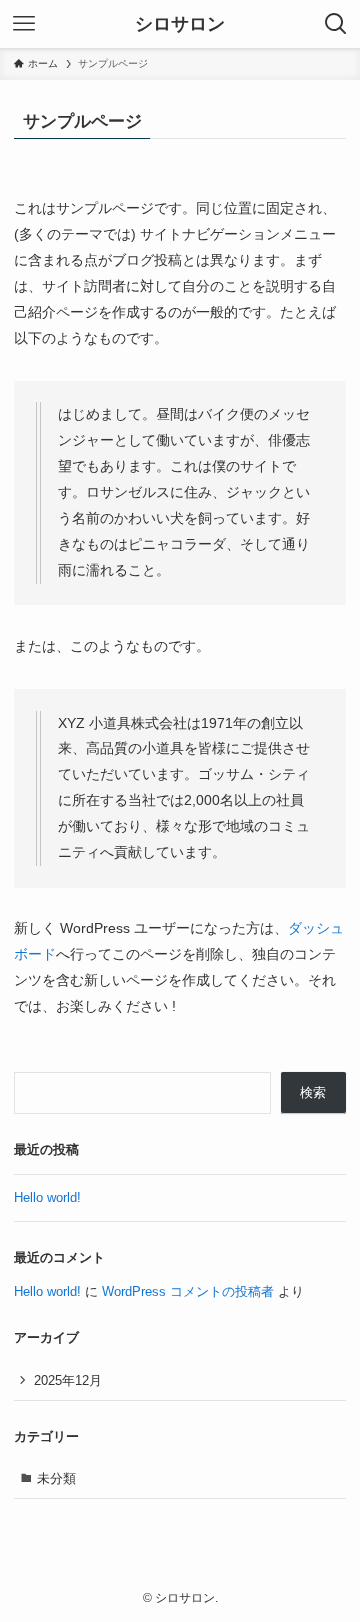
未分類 (56, 1478)
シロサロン (180, 24)
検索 (313, 1092)
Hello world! (47, 1197)
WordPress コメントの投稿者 (188, 1291)
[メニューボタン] (24, 24)
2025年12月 (68, 1380)
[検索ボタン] (336, 24)
